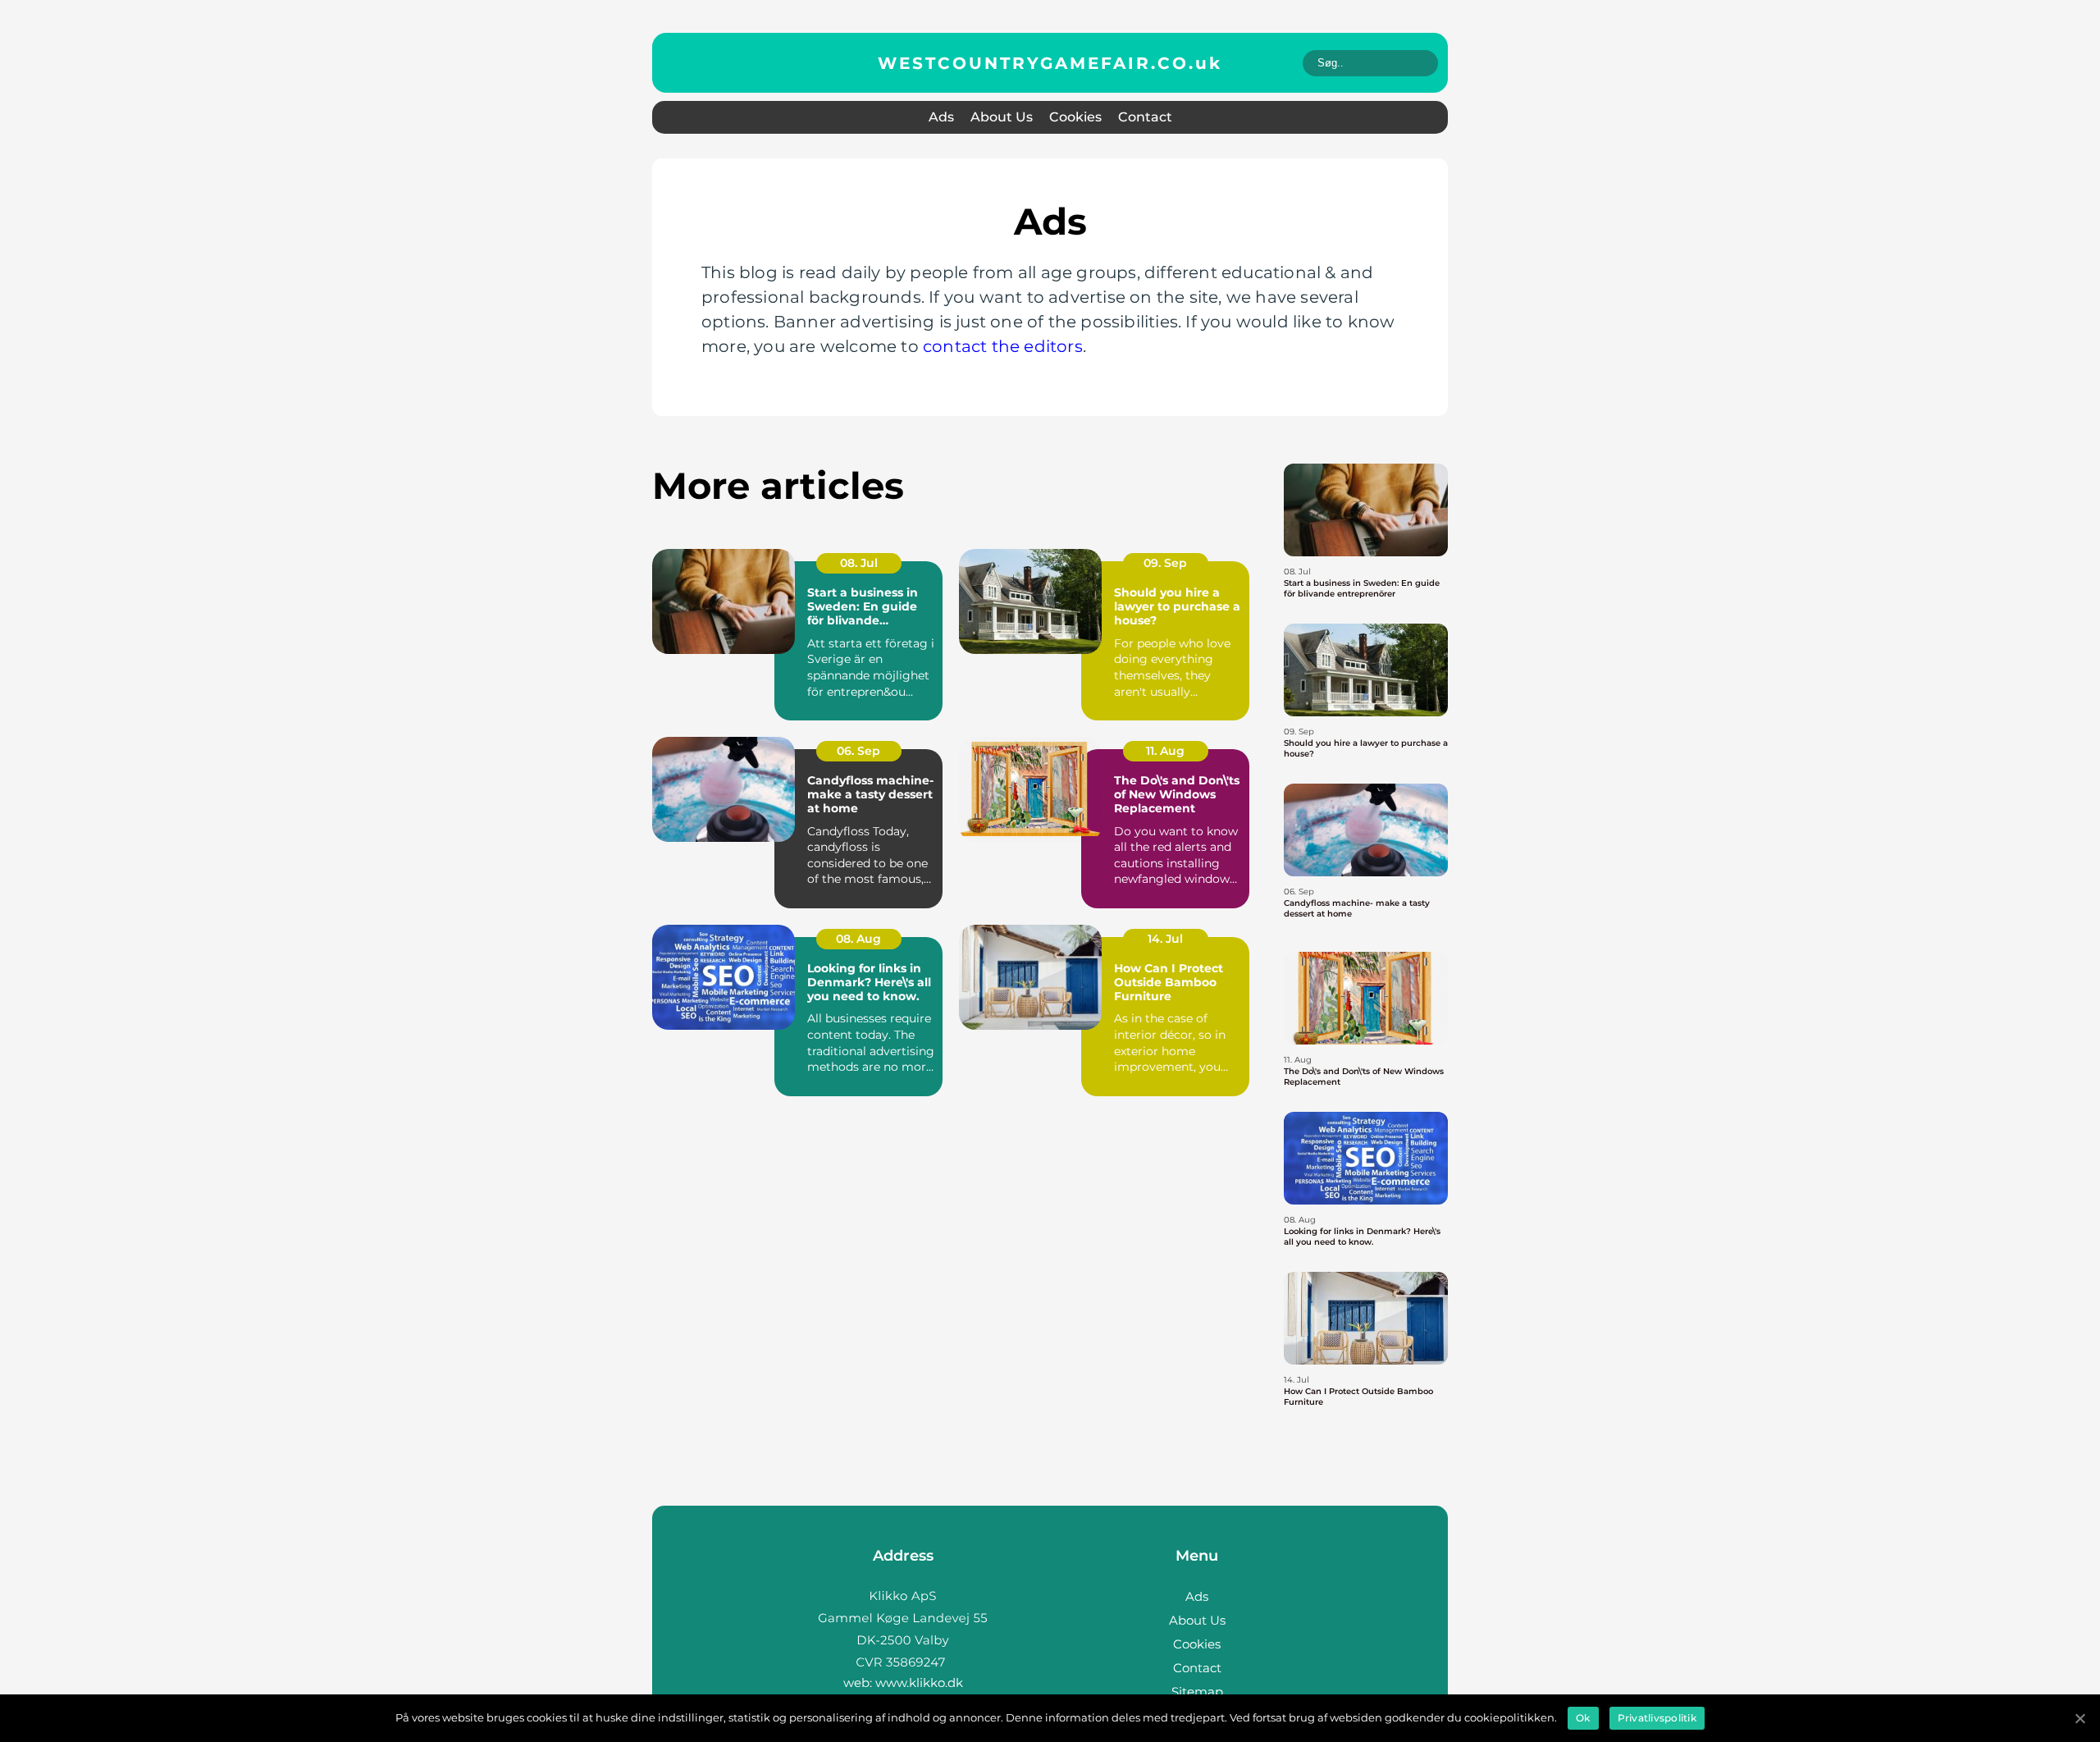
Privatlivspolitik (1657, 1718)
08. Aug (858, 939)
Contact (1145, 117)
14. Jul (1165, 939)
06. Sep (858, 751)
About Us (1002, 117)
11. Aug (1165, 751)
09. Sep (1165, 563)
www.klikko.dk (919, 1683)
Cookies (1075, 117)
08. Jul (859, 563)
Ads (941, 117)
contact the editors (1003, 346)
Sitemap (1197, 1692)
